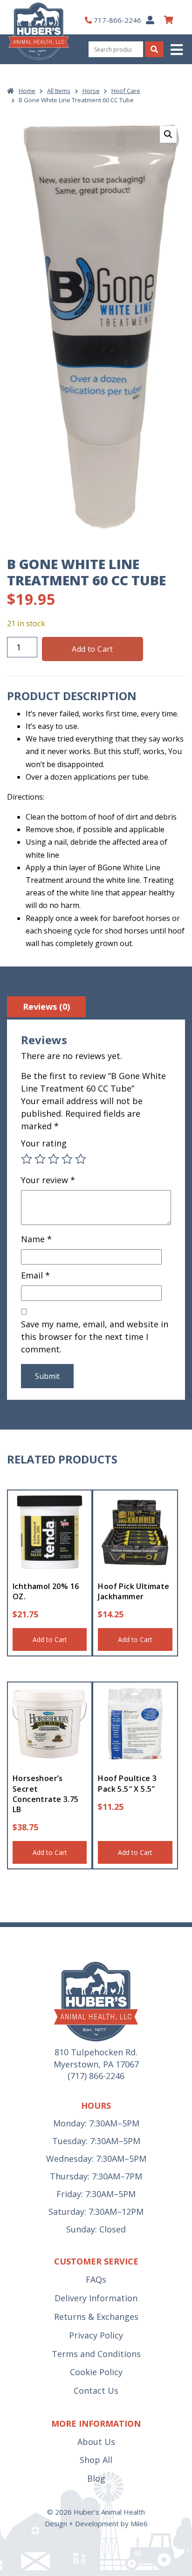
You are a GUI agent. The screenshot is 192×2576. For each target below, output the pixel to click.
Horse (91, 91)
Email (35, 1275)
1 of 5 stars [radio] (27, 1159)
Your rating (44, 1143)
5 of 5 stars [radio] (81, 1159)
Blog (96, 2478)
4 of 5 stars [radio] (67, 1159)
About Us (96, 2442)
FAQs (96, 2279)
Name (36, 1239)
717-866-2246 (117, 20)
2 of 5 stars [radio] (40, 1159)
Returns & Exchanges (96, 2317)
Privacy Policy (96, 2335)
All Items (59, 91)
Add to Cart (92, 649)
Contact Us (96, 2391)
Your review (48, 1180)
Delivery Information (96, 2298)
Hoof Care (126, 91)
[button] (178, 50)
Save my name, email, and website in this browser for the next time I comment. (95, 1337)
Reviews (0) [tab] (46, 1007)
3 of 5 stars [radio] (54, 1159)
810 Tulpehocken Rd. (96, 2052)
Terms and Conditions (96, 2354)
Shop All (96, 2460)
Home (27, 91)
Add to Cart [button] (50, 1639)
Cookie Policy (96, 2372)
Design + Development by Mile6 (96, 2523)
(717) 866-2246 (96, 2076)
